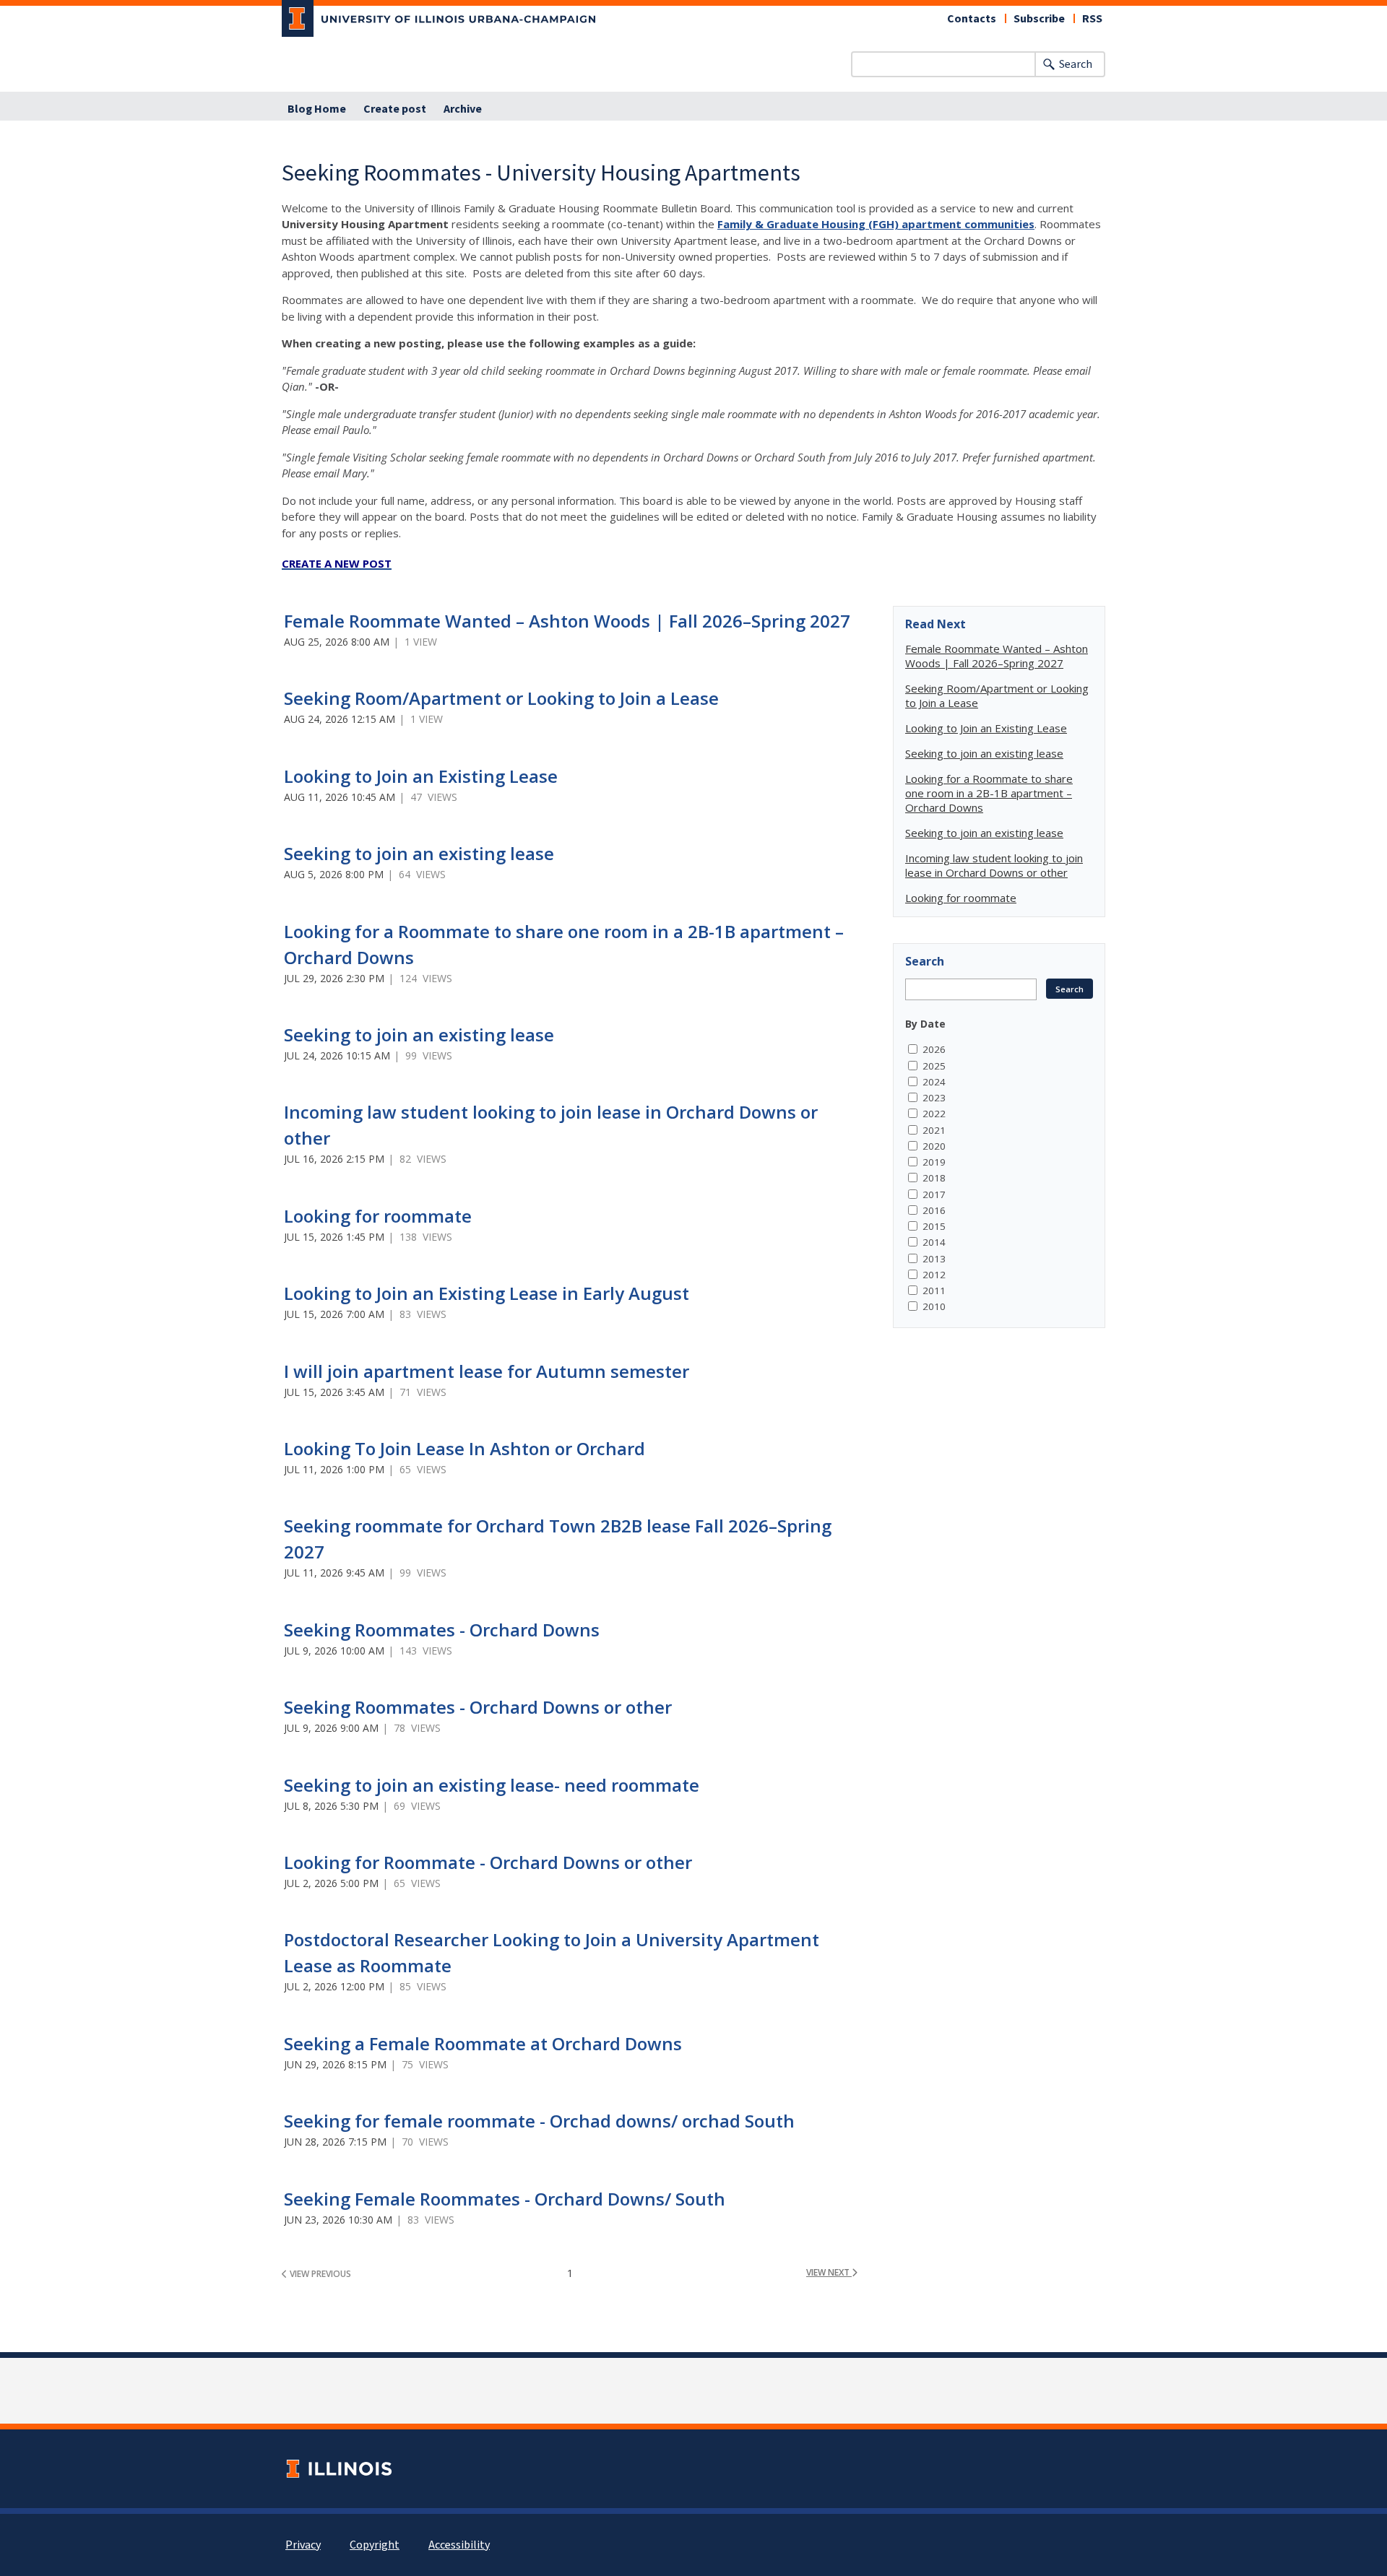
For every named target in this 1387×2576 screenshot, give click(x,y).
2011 (934, 1291)
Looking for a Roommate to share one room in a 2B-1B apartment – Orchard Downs (989, 793)
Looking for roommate (378, 1216)
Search (1076, 64)
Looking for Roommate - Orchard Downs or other (488, 1862)
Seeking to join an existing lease (419, 853)
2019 (934, 1162)
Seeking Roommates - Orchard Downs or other (478, 1707)
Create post (395, 109)
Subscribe (1039, 19)
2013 (934, 1259)
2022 (934, 1114)
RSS (1092, 19)
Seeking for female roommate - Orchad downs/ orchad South (539, 2121)
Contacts (972, 19)
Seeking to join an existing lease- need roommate (492, 1785)
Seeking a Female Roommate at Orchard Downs (483, 2043)
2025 (934, 1066)
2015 (934, 1226)
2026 (934, 1049)
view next (829, 2272)
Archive (463, 109)
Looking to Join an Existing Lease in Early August (487, 1293)
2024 (934, 1082)
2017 (934, 1194)
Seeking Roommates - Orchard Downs (442, 1630)
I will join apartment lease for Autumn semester (487, 1371)
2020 (934, 1146)
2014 (934, 1242)
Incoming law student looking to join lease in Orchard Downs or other (994, 865)
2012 (934, 1275)
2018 (934, 1178)
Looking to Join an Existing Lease (421, 776)
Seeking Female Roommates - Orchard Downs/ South (505, 2199)
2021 (934, 1130)
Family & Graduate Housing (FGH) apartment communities (876, 224)
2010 (934, 1306)
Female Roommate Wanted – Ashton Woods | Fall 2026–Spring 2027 (567, 621)
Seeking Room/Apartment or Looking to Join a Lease (501, 698)
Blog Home (317, 109)
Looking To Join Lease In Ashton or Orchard (465, 1448)
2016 (934, 1210)
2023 (934, 1098)
